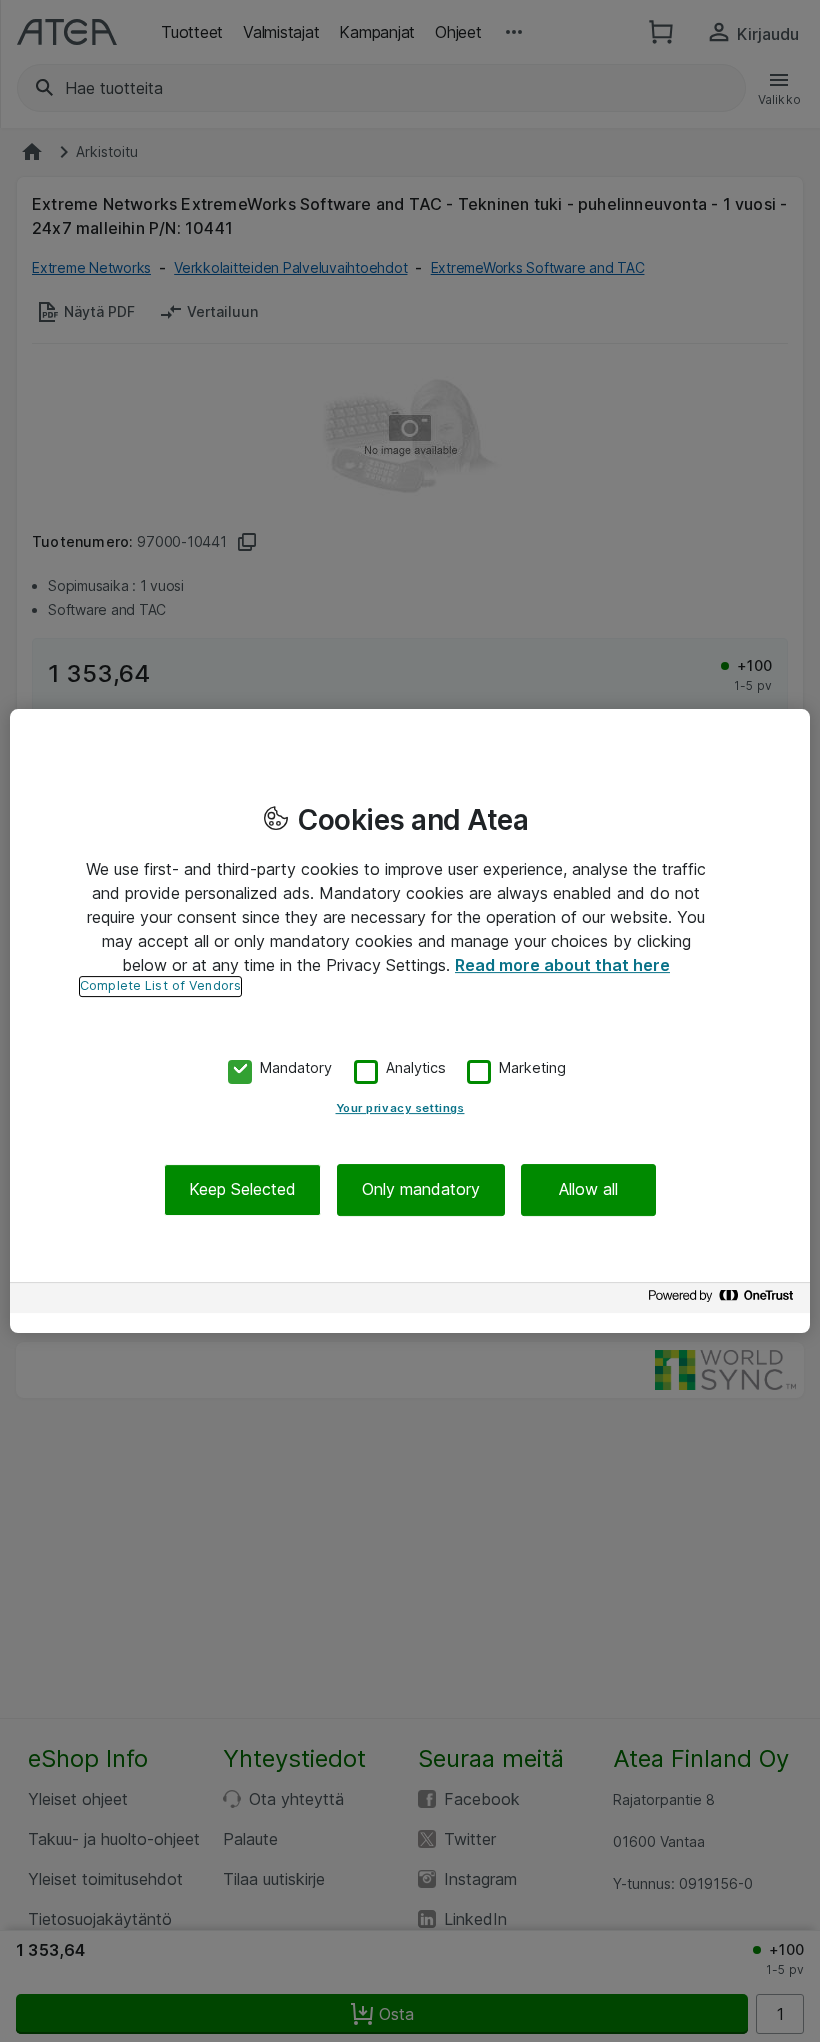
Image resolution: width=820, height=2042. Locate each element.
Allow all (588, 1190)
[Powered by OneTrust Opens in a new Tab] (724, 1300)
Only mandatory (421, 1190)
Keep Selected (242, 1190)
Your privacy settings (400, 1109)
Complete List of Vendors (160, 985)
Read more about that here (562, 965)
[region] (410, 1021)
